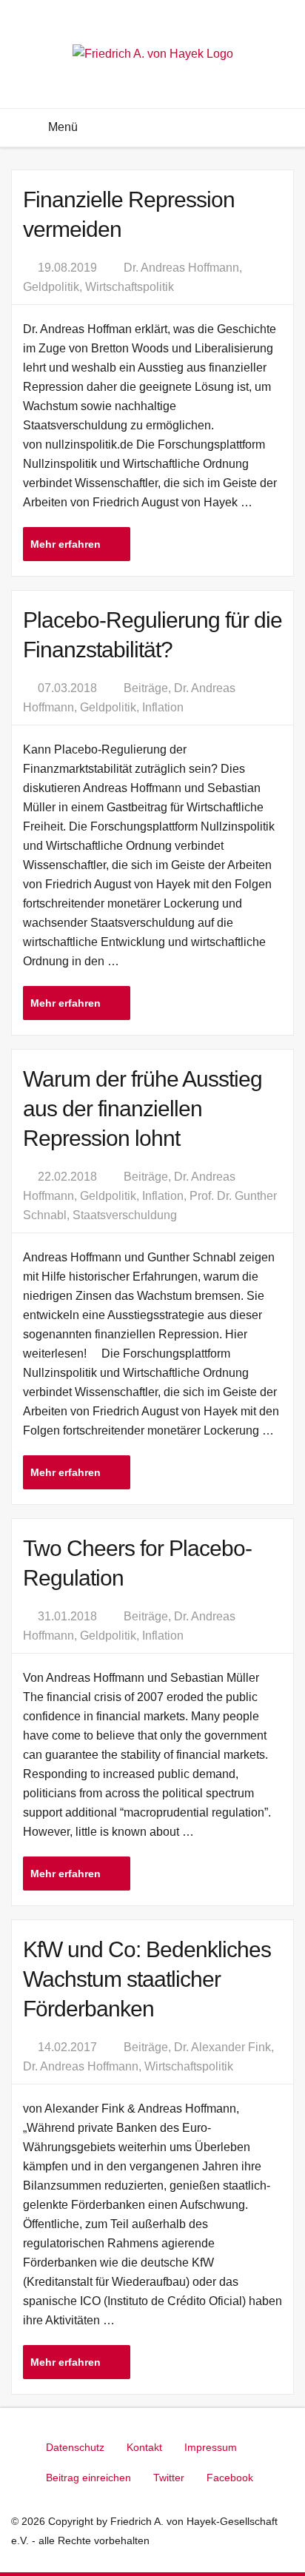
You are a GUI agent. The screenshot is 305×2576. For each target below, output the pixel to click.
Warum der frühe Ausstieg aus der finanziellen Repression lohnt (143, 1108)
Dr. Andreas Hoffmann (181, 268)
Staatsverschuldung (125, 1215)
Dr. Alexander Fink (222, 2047)
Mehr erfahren (67, 544)
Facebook (230, 2478)
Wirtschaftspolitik (130, 287)
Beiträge (146, 688)
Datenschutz (75, 2447)
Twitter (169, 2478)
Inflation (163, 707)
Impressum (211, 2447)
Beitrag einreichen (88, 2478)
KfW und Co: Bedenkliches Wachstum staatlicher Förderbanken (147, 1979)
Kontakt (144, 2447)
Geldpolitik (51, 287)
